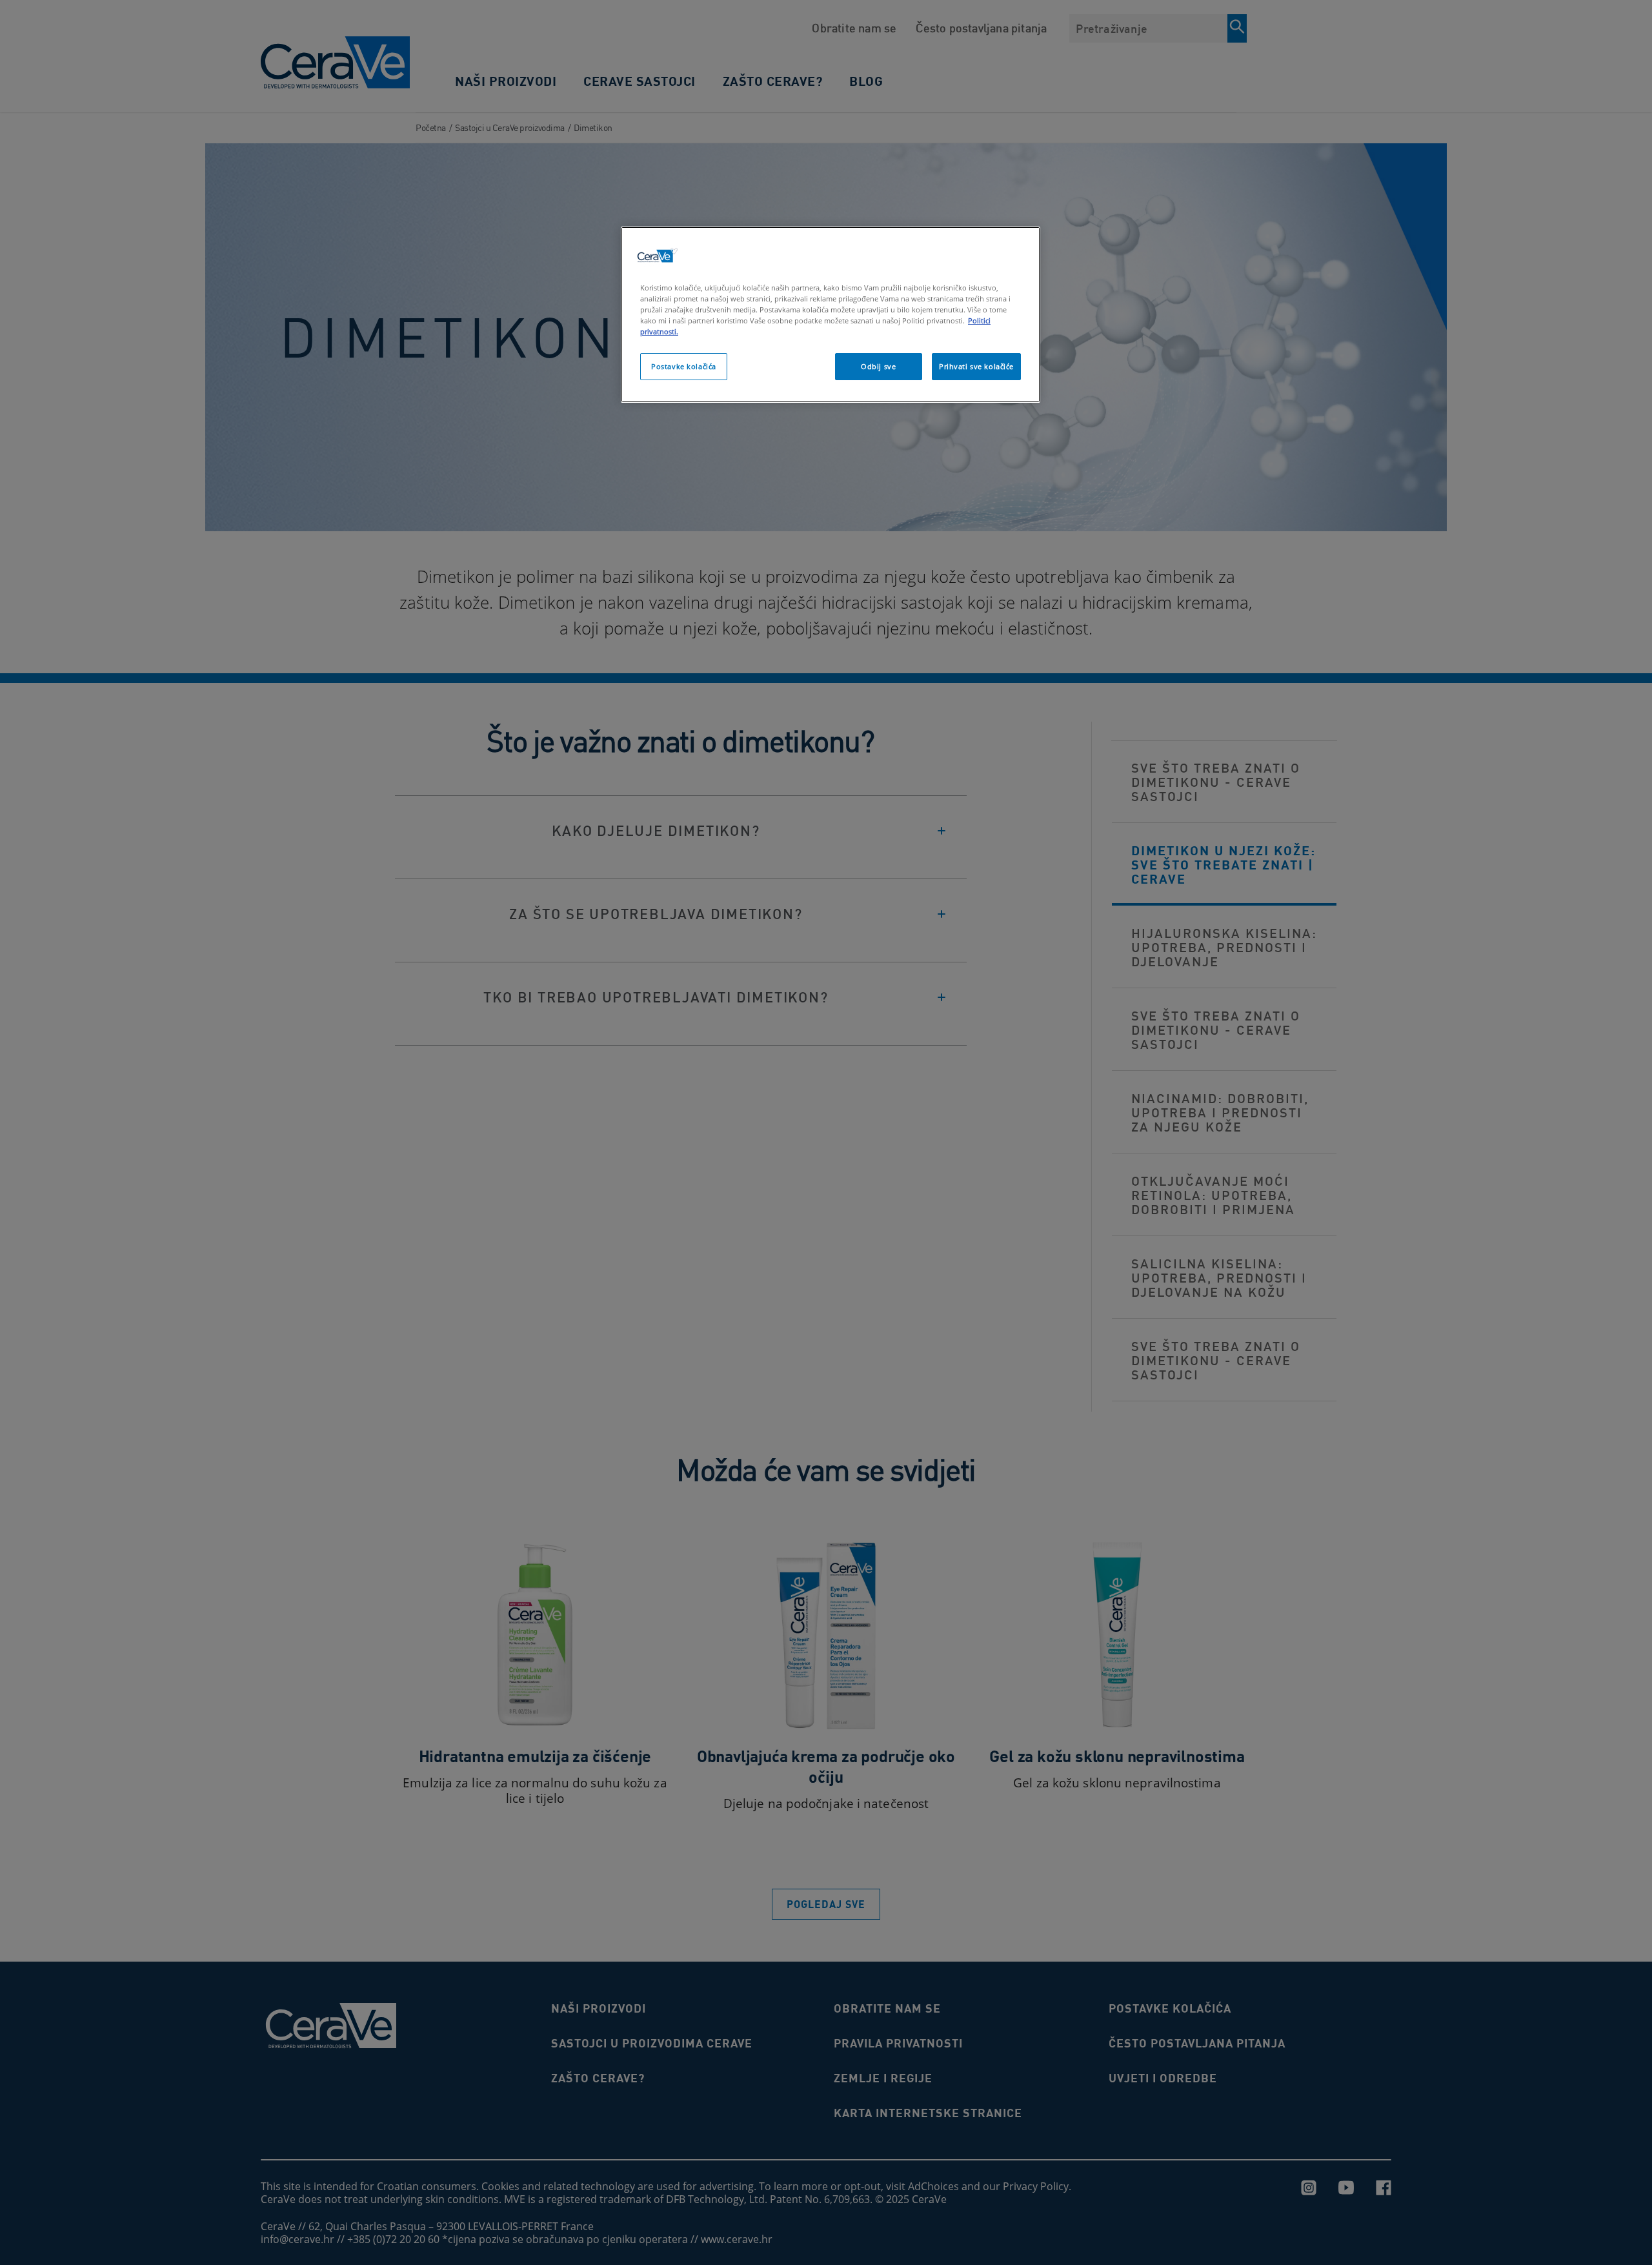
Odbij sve (878, 366)
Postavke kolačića (684, 366)
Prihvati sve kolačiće (976, 366)
